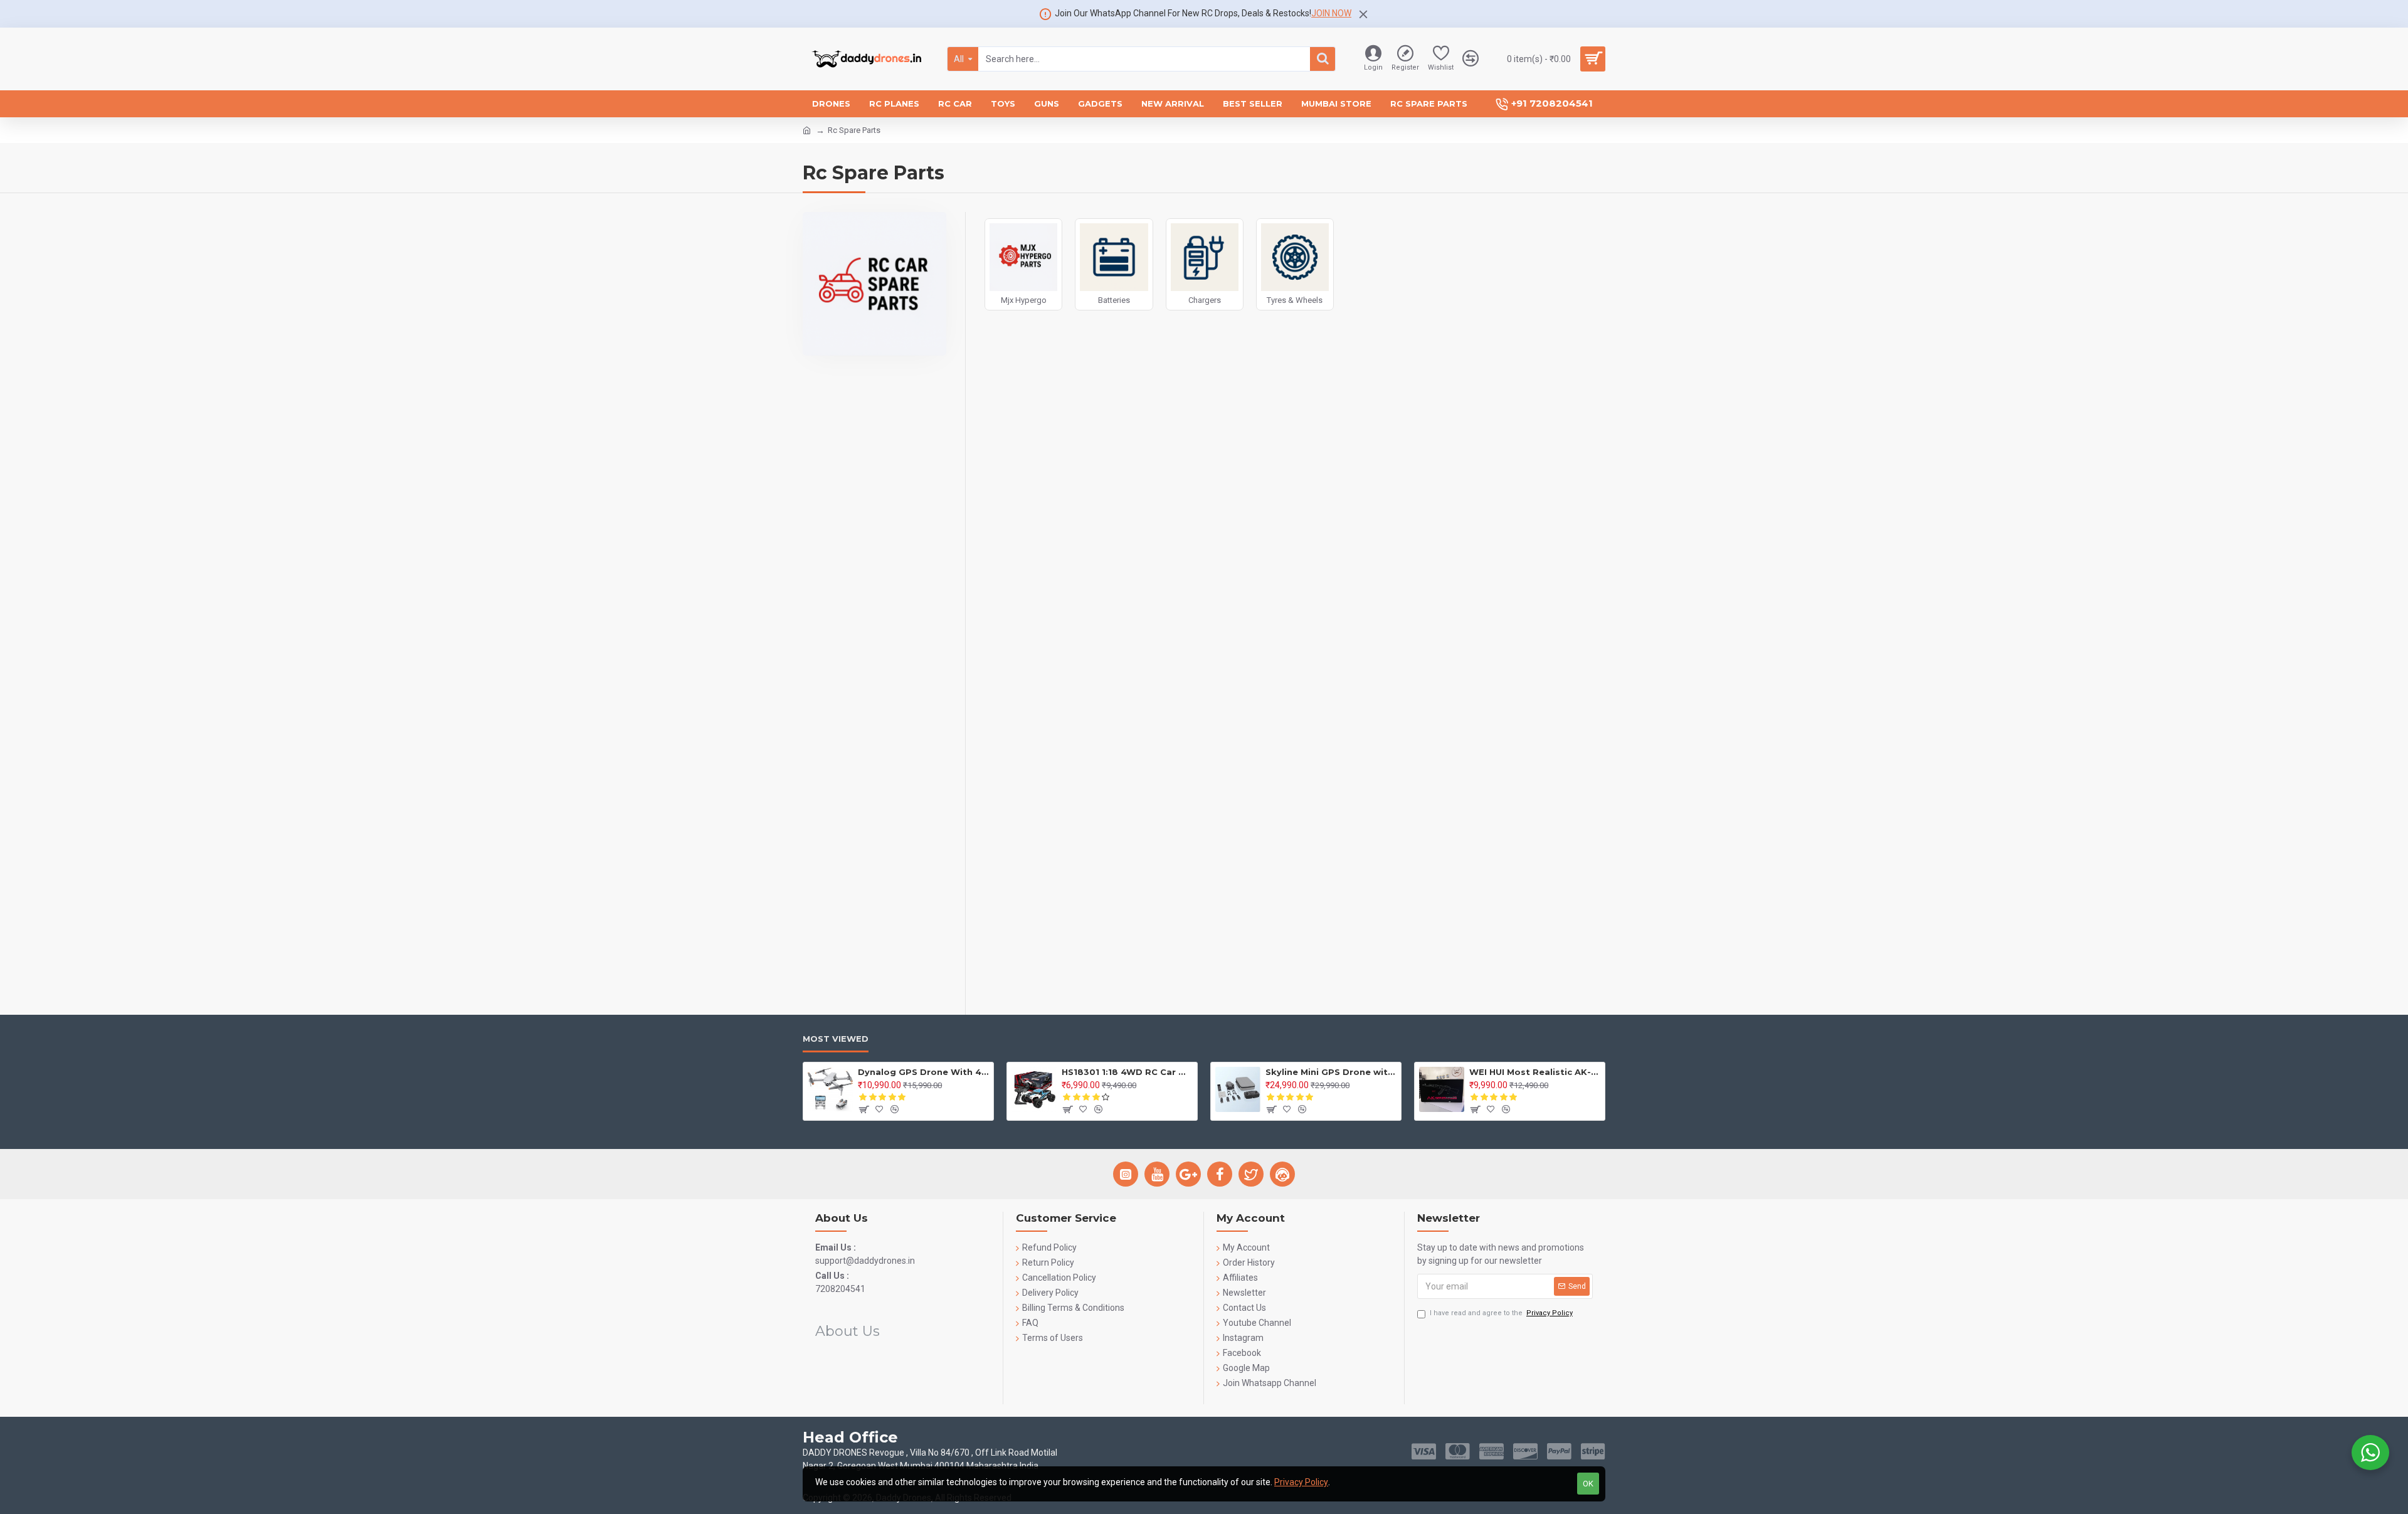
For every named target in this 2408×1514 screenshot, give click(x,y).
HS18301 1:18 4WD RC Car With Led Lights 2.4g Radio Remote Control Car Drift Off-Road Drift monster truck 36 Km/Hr (1127, 1072)
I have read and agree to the (1501, 1313)
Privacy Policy (1301, 1482)
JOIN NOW (1331, 13)
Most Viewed (836, 1039)
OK (1588, 1484)
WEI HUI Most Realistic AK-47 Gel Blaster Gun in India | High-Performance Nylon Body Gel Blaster (1535, 1072)
